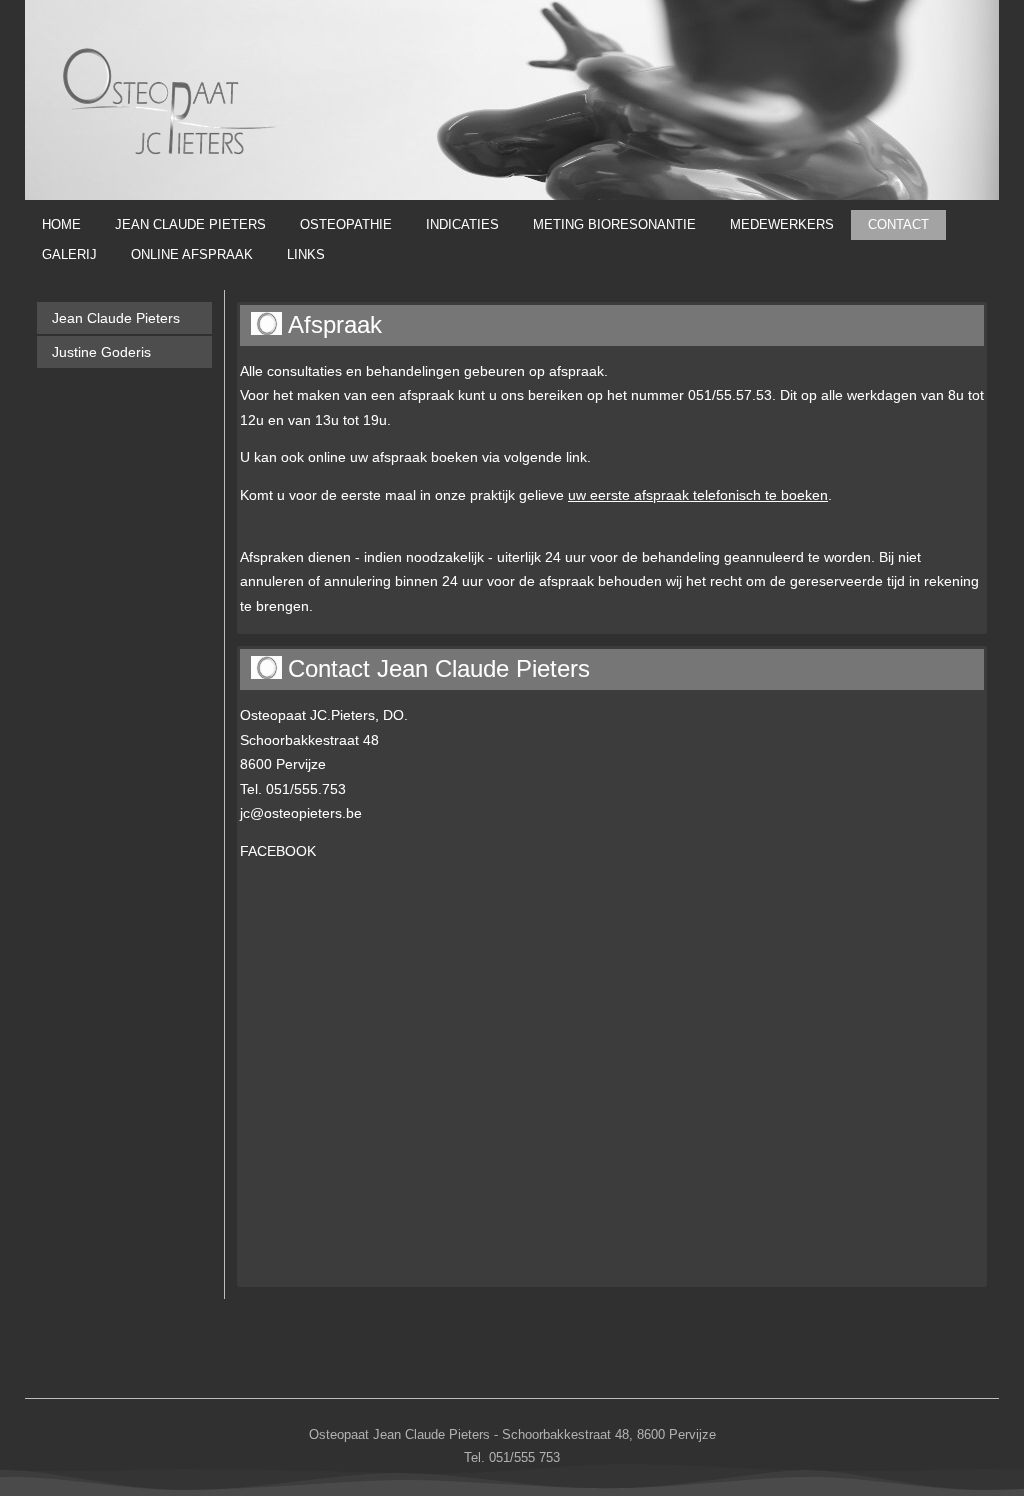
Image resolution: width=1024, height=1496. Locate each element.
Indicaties (462, 224)
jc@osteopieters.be (301, 813)
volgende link (545, 457)
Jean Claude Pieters (190, 224)
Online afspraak (192, 254)
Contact (898, 224)
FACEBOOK (278, 851)
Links (306, 254)
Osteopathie (346, 224)
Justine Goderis (101, 352)
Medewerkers (782, 224)
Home (61, 224)
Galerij (69, 254)
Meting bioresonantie (614, 224)
